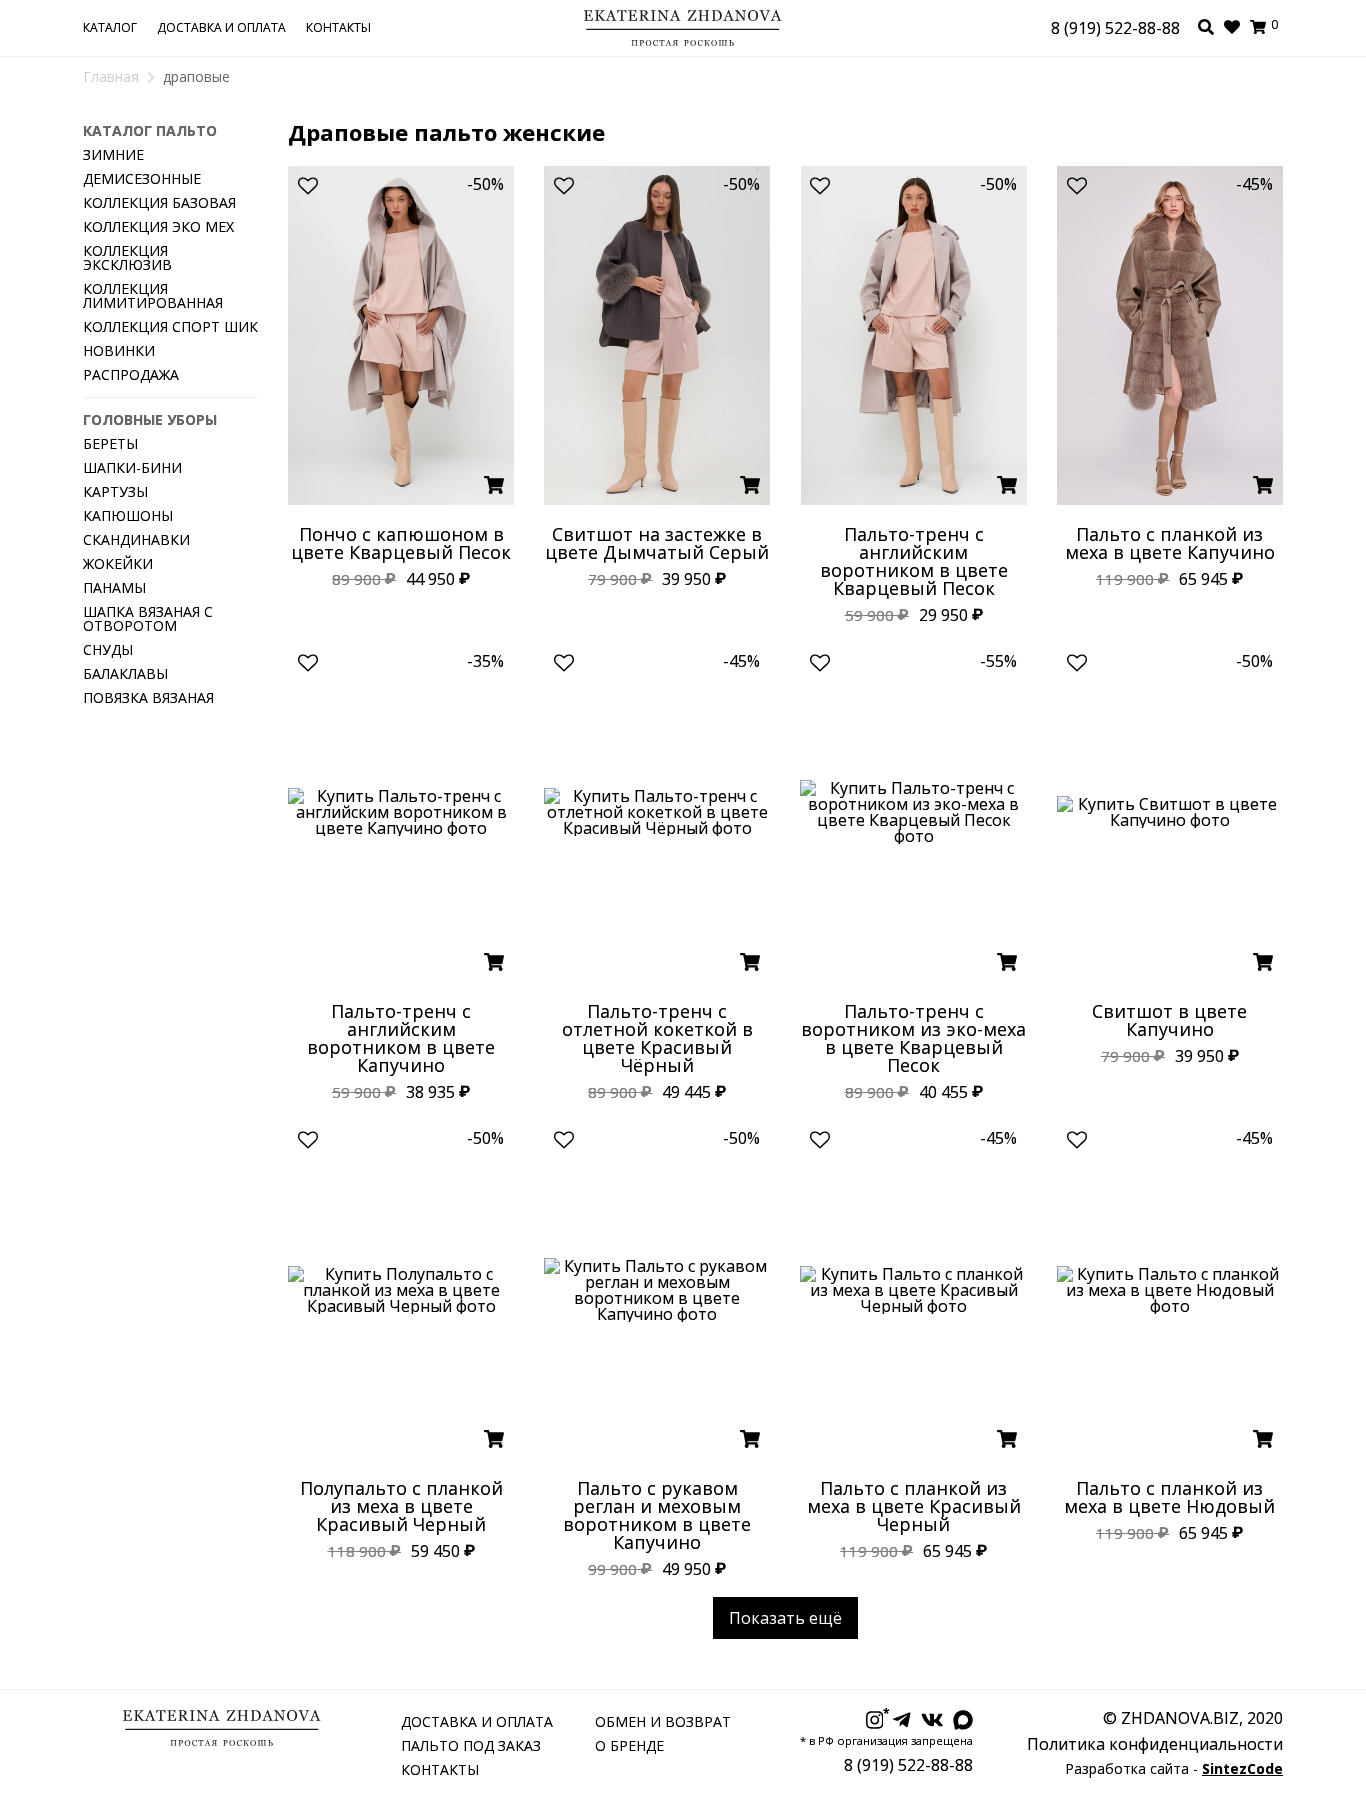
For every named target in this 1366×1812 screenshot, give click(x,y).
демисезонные (142, 178)
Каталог (110, 27)
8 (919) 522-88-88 (1115, 28)
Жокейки (118, 563)
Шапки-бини (132, 467)
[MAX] (963, 1720)
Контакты (338, 27)
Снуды (108, 649)
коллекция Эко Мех (158, 226)
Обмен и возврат (663, 1721)
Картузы (115, 491)
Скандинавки (136, 539)
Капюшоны (128, 515)
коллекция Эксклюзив (127, 257)
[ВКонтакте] (932, 1720)
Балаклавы (125, 673)
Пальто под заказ (471, 1745)
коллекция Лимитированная (153, 295)
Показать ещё (785, 1618)
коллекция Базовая (159, 202)
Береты (110, 443)
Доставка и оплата (221, 27)
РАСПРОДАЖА (131, 374)
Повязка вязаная (148, 697)
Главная (111, 76)
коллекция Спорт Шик (170, 326)
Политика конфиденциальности (1155, 1744)
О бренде (629, 1745)
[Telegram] (902, 1720)
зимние (113, 154)
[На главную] (682, 19)
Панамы (114, 587)
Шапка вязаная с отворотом (148, 618)
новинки (119, 350)
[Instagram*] (875, 1720)
